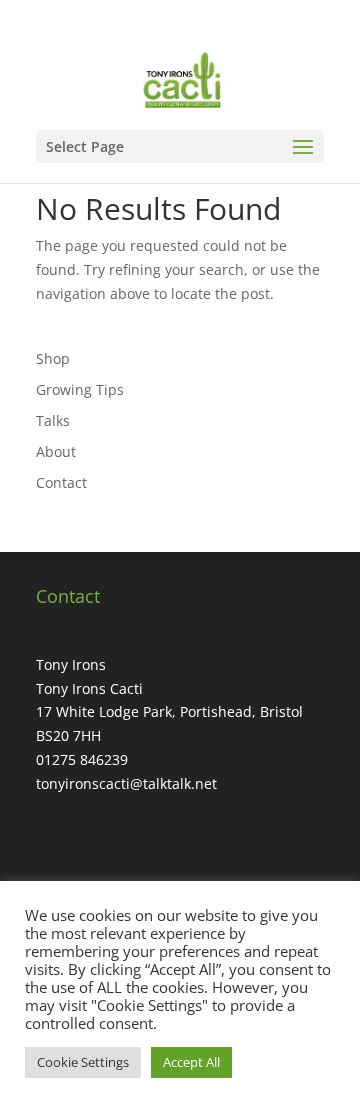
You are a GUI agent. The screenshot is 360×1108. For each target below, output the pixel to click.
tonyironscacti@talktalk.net (126, 783)
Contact (61, 482)
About (56, 451)
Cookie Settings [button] (83, 1062)
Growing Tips (80, 389)
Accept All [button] (191, 1062)
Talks (53, 420)
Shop (53, 358)
